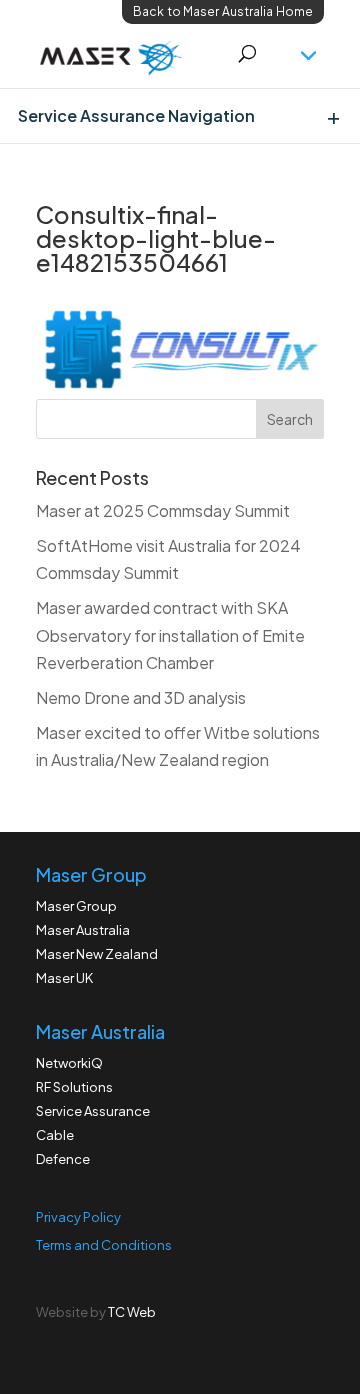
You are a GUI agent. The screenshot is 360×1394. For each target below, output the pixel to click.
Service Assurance (93, 1111)
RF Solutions (74, 1087)
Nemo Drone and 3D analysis (141, 697)
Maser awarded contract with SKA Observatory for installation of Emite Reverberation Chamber (170, 634)
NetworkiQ (69, 1063)
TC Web (132, 1312)
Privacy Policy (78, 1217)
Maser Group (76, 906)
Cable (55, 1135)
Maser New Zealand (97, 954)
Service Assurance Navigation (136, 115)
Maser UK (64, 978)
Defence (63, 1159)
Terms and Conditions (104, 1245)
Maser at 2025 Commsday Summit (163, 510)
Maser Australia (83, 930)
